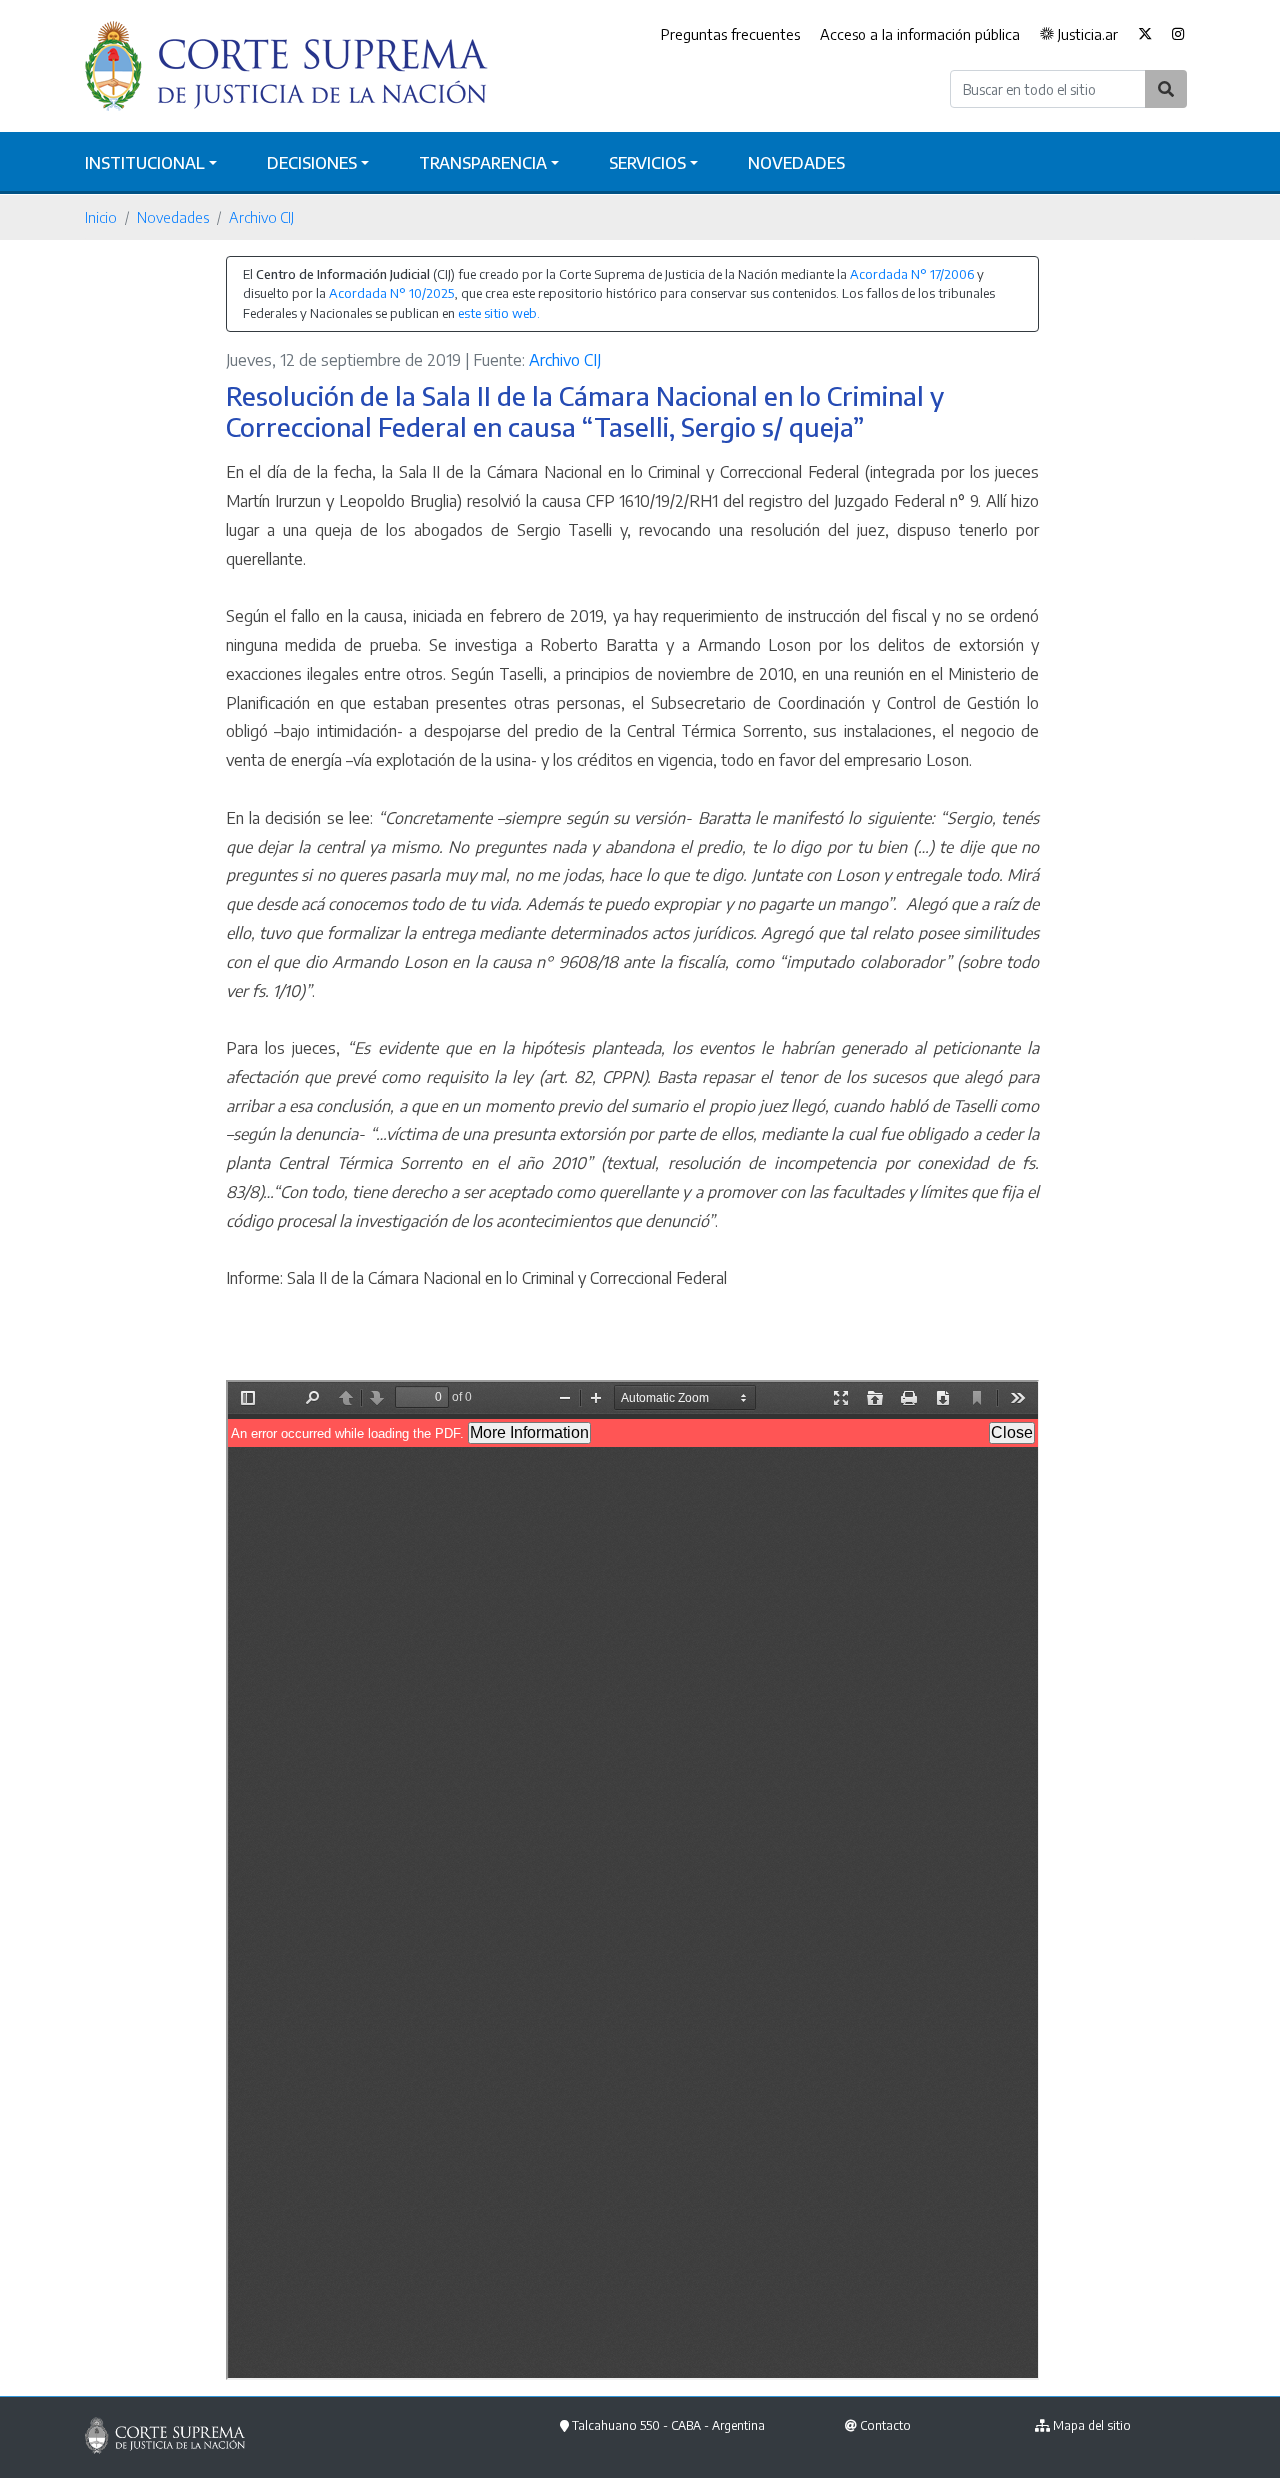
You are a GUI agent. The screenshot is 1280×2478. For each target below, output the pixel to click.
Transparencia (483, 163)
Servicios (647, 163)
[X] (1145, 35)
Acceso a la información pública (920, 34)
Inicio (101, 217)
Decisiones (312, 163)
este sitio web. (499, 313)
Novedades (796, 163)
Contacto (885, 2425)
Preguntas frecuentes (730, 34)
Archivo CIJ (261, 217)
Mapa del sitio (1092, 2425)
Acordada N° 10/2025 (391, 293)
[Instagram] (1178, 35)
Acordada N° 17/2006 (912, 274)
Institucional (145, 163)
